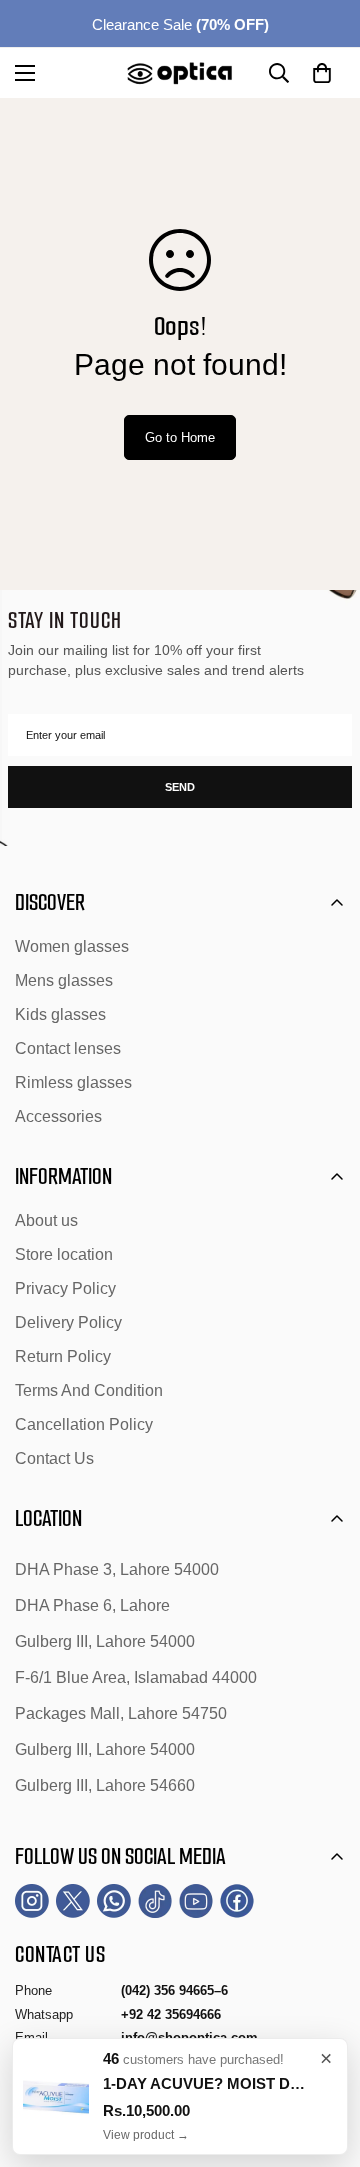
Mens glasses (64, 980)
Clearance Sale (180, 24)
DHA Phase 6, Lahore (92, 1605)
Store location (64, 1254)
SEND (180, 787)
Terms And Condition (89, 1390)
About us (46, 1220)
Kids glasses (60, 1014)
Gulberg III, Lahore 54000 (105, 1641)
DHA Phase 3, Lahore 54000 (117, 1569)
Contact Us (54, 1458)
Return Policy (63, 1356)
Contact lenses (68, 1048)
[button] (322, 73)
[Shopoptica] (180, 73)
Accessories (58, 1116)
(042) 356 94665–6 (174, 1990)
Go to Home (180, 437)
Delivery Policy (68, 1322)
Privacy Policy (65, 1288)
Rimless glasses (73, 1082)
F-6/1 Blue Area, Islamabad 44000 (136, 1677)
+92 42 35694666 (171, 2014)
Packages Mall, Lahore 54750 (121, 1713)
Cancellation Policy (84, 1424)
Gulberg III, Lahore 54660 (105, 1785)
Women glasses (72, 946)
